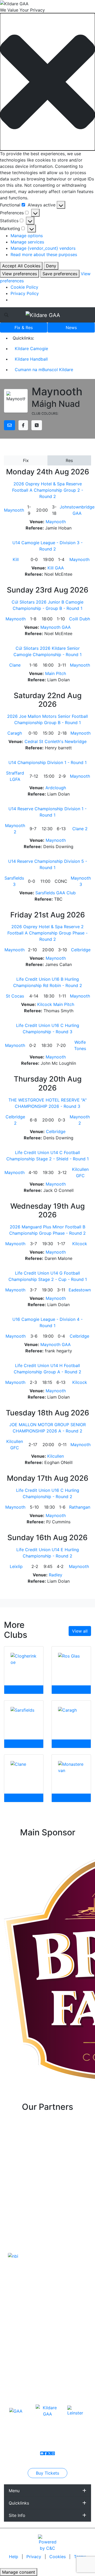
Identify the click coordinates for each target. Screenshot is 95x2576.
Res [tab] (69, 460)
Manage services (27, 242)
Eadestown (80, 1290)
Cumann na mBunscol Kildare (44, 370)
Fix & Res (24, 328)
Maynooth (14, 510)
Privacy (34, 2557)
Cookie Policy (24, 287)
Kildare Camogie (31, 349)
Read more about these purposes (44, 255)
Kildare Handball (31, 359)
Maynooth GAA (56, 627)
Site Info (17, 2515)
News (71, 328)
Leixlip (16, 1566)
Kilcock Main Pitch (56, 1004)
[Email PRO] (42, 2453)
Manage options (27, 236)
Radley (56, 1575)
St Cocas (15, 996)
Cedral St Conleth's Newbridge (56, 741)
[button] (47, 82)
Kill (16, 559)
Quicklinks (19, 2503)
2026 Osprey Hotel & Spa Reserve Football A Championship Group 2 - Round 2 (48, 490)
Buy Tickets (47, 2473)
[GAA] (16, 2411)
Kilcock (80, 1244)
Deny (51, 266)
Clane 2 (80, 829)
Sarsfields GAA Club (56, 893)
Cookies (58, 2557)
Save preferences (60, 274)
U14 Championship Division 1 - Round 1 (47, 762)
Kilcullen (56, 1456)
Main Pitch (56, 673)
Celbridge (81, 950)
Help (14, 2557)
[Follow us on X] (49, 2453)
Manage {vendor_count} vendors (43, 248)
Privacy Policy (25, 293)
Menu (14, 2491)
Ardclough (56, 788)
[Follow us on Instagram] (53, 2453)
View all (80, 1631)
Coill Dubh (80, 619)
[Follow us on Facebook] (46, 2453)
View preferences (20, 274)
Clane (15, 665)
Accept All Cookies (21, 266)
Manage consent (19, 2572)
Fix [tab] (26, 460)
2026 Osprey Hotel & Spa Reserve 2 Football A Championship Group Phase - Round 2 (47, 933)
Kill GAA (56, 568)
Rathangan (80, 1507)
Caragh (15, 733)
